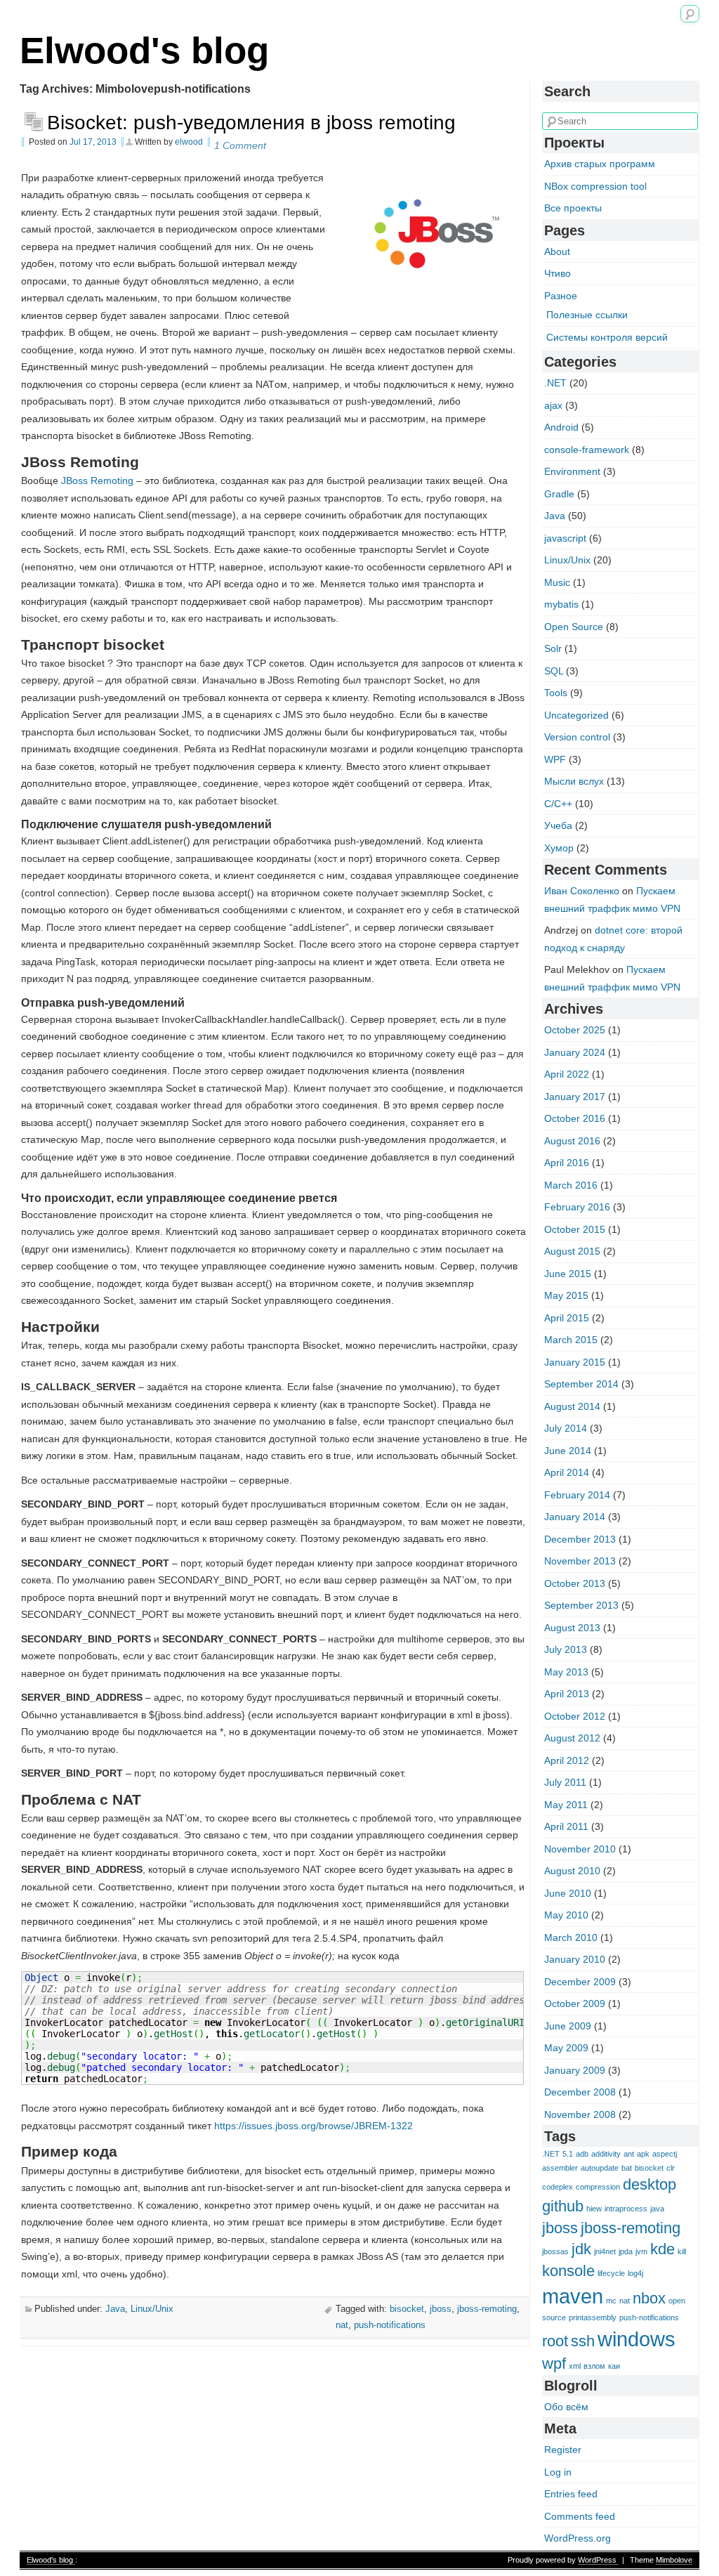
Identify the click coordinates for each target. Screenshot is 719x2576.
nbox (649, 2298)
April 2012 (567, 1760)
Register (563, 2450)
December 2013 (580, 1539)
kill (682, 2251)
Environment (572, 471)
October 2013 (575, 1583)
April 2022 (567, 1074)
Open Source (574, 627)
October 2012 (575, 1716)
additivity (606, 2154)
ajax (553, 405)
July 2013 (566, 1649)
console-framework (587, 450)
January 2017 (575, 1097)
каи (614, 2366)
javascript (565, 538)
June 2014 (568, 1451)
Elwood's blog (144, 50)
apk (643, 2154)
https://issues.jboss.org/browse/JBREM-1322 (314, 2126)
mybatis (561, 604)
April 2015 (567, 1318)
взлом (594, 2366)
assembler (560, 2168)
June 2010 (568, 1893)
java (657, 2209)
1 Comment (240, 145)
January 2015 (575, 1362)
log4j (635, 2273)
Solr (553, 648)
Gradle (559, 494)
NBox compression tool (595, 186)
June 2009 (568, 2026)
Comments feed (580, 2516)
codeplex (558, 2187)
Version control (577, 737)
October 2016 (575, 1118)
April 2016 (567, 1163)
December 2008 (580, 2092)
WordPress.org (578, 2538)
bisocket (407, 2309)
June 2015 (568, 1274)
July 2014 (566, 1428)
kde (662, 2249)
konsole (568, 2271)
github (563, 2206)
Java (115, 2309)
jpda (626, 2251)
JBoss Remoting (97, 480)
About (557, 251)
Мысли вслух (574, 781)
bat (627, 2168)
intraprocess (626, 2209)
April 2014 (567, 1472)
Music (557, 582)
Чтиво (558, 273)
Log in (558, 2472)
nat (342, 2325)
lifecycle (611, 2273)
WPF (555, 759)
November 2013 (580, 1561)
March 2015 (571, 1340)
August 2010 (572, 1871)
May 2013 (566, 1672)
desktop (649, 2184)
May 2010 (566, 1915)
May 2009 (566, 2048)
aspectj (665, 2154)
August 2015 (572, 1251)
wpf (554, 2363)
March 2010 (571, 1937)
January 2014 (575, 1517)
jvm (641, 2251)
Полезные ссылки (587, 315)
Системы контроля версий (607, 337)
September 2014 (581, 1384)
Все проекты (573, 208)
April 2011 (566, 1826)
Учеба (558, 825)
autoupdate (600, 2168)
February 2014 (577, 1495)
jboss (441, 2309)
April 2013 (567, 1694)
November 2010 (580, 1849)
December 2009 (580, 1982)
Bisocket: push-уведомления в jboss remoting (251, 123)
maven (573, 2296)
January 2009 (575, 2070)
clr (671, 2168)
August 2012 (572, 1738)
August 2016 (572, 1141)
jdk (581, 2249)
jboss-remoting (487, 2309)
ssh (583, 2341)
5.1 (568, 2154)
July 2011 (565, 1782)
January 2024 (575, 1052)
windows (636, 2339)
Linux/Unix (152, 2309)
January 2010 (575, 1959)
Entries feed (571, 2494)
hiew (594, 2209)
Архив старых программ (600, 164)
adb (582, 2154)
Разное (561, 296)
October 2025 (575, 1030)
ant (629, 2154)
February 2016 (577, 1207)
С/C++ (558, 804)
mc (611, 2301)
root (555, 2341)
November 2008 (580, 2114)
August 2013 (572, 1628)
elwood (189, 142)
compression (598, 2187)
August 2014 (572, 1406)
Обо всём (566, 2407)
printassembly (593, 2317)
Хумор (559, 848)
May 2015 (566, 1295)
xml (575, 2366)
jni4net (605, 2251)
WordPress (598, 2560)
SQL (554, 671)
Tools (556, 693)
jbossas (555, 2251)
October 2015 (575, 1229)
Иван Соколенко (582, 891)
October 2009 (575, 2003)
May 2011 (566, 1805)
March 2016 (571, 1185)
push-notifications (390, 2325)
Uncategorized (576, 715)
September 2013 (581, 1605)
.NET (555, 383)
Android (561, 427)
